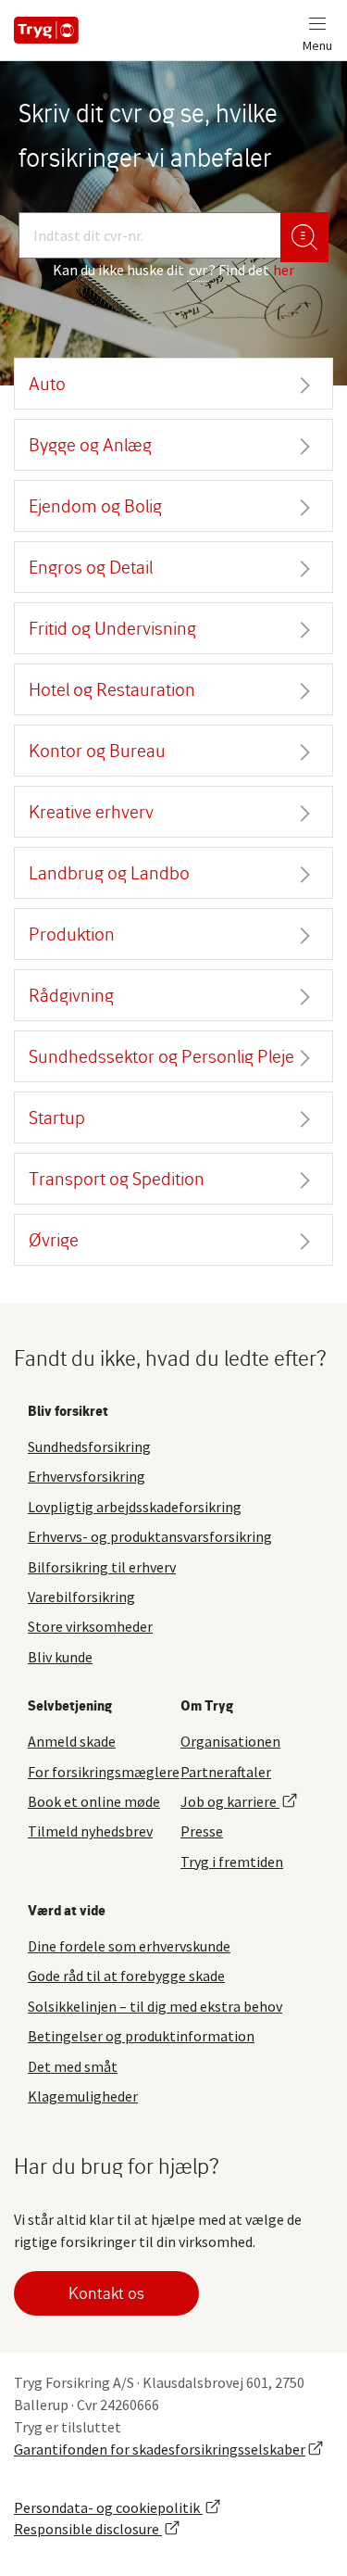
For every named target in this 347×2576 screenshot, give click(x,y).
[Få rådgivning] (304, 237)
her (284, 270)
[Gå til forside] (46, 30)
